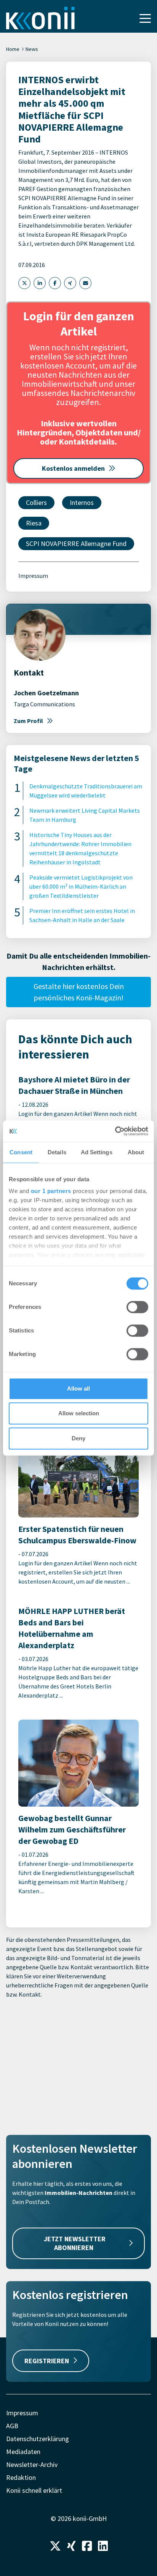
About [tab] (136, 1152)
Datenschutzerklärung (38, 2439)
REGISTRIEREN (47, 2361)
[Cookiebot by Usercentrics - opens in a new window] (115, 1131)
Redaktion (21, 2477)
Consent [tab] (21, 1152)
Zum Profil (28, 721)
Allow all (78, 1388)
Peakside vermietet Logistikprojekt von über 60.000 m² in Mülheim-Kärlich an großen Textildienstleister (81, 886)
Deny (78, 1438)
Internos (82, 502)
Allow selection (79, 1413)
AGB (12, 2426)
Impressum (33, 576)
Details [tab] (57, 1152)
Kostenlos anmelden (73, 468)
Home (13, 49)
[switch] (137, 1307)
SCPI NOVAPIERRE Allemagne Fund (76, 544)
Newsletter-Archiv (32, 2464)
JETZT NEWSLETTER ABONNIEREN (75, 2243)
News (32, 49)
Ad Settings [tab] (97, 1152)
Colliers (36, 502)
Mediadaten (23, 2452)
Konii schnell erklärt (34, 2490)
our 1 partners (51, 1191)
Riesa (34, 523)
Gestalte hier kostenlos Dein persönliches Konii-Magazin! (79, 992)
